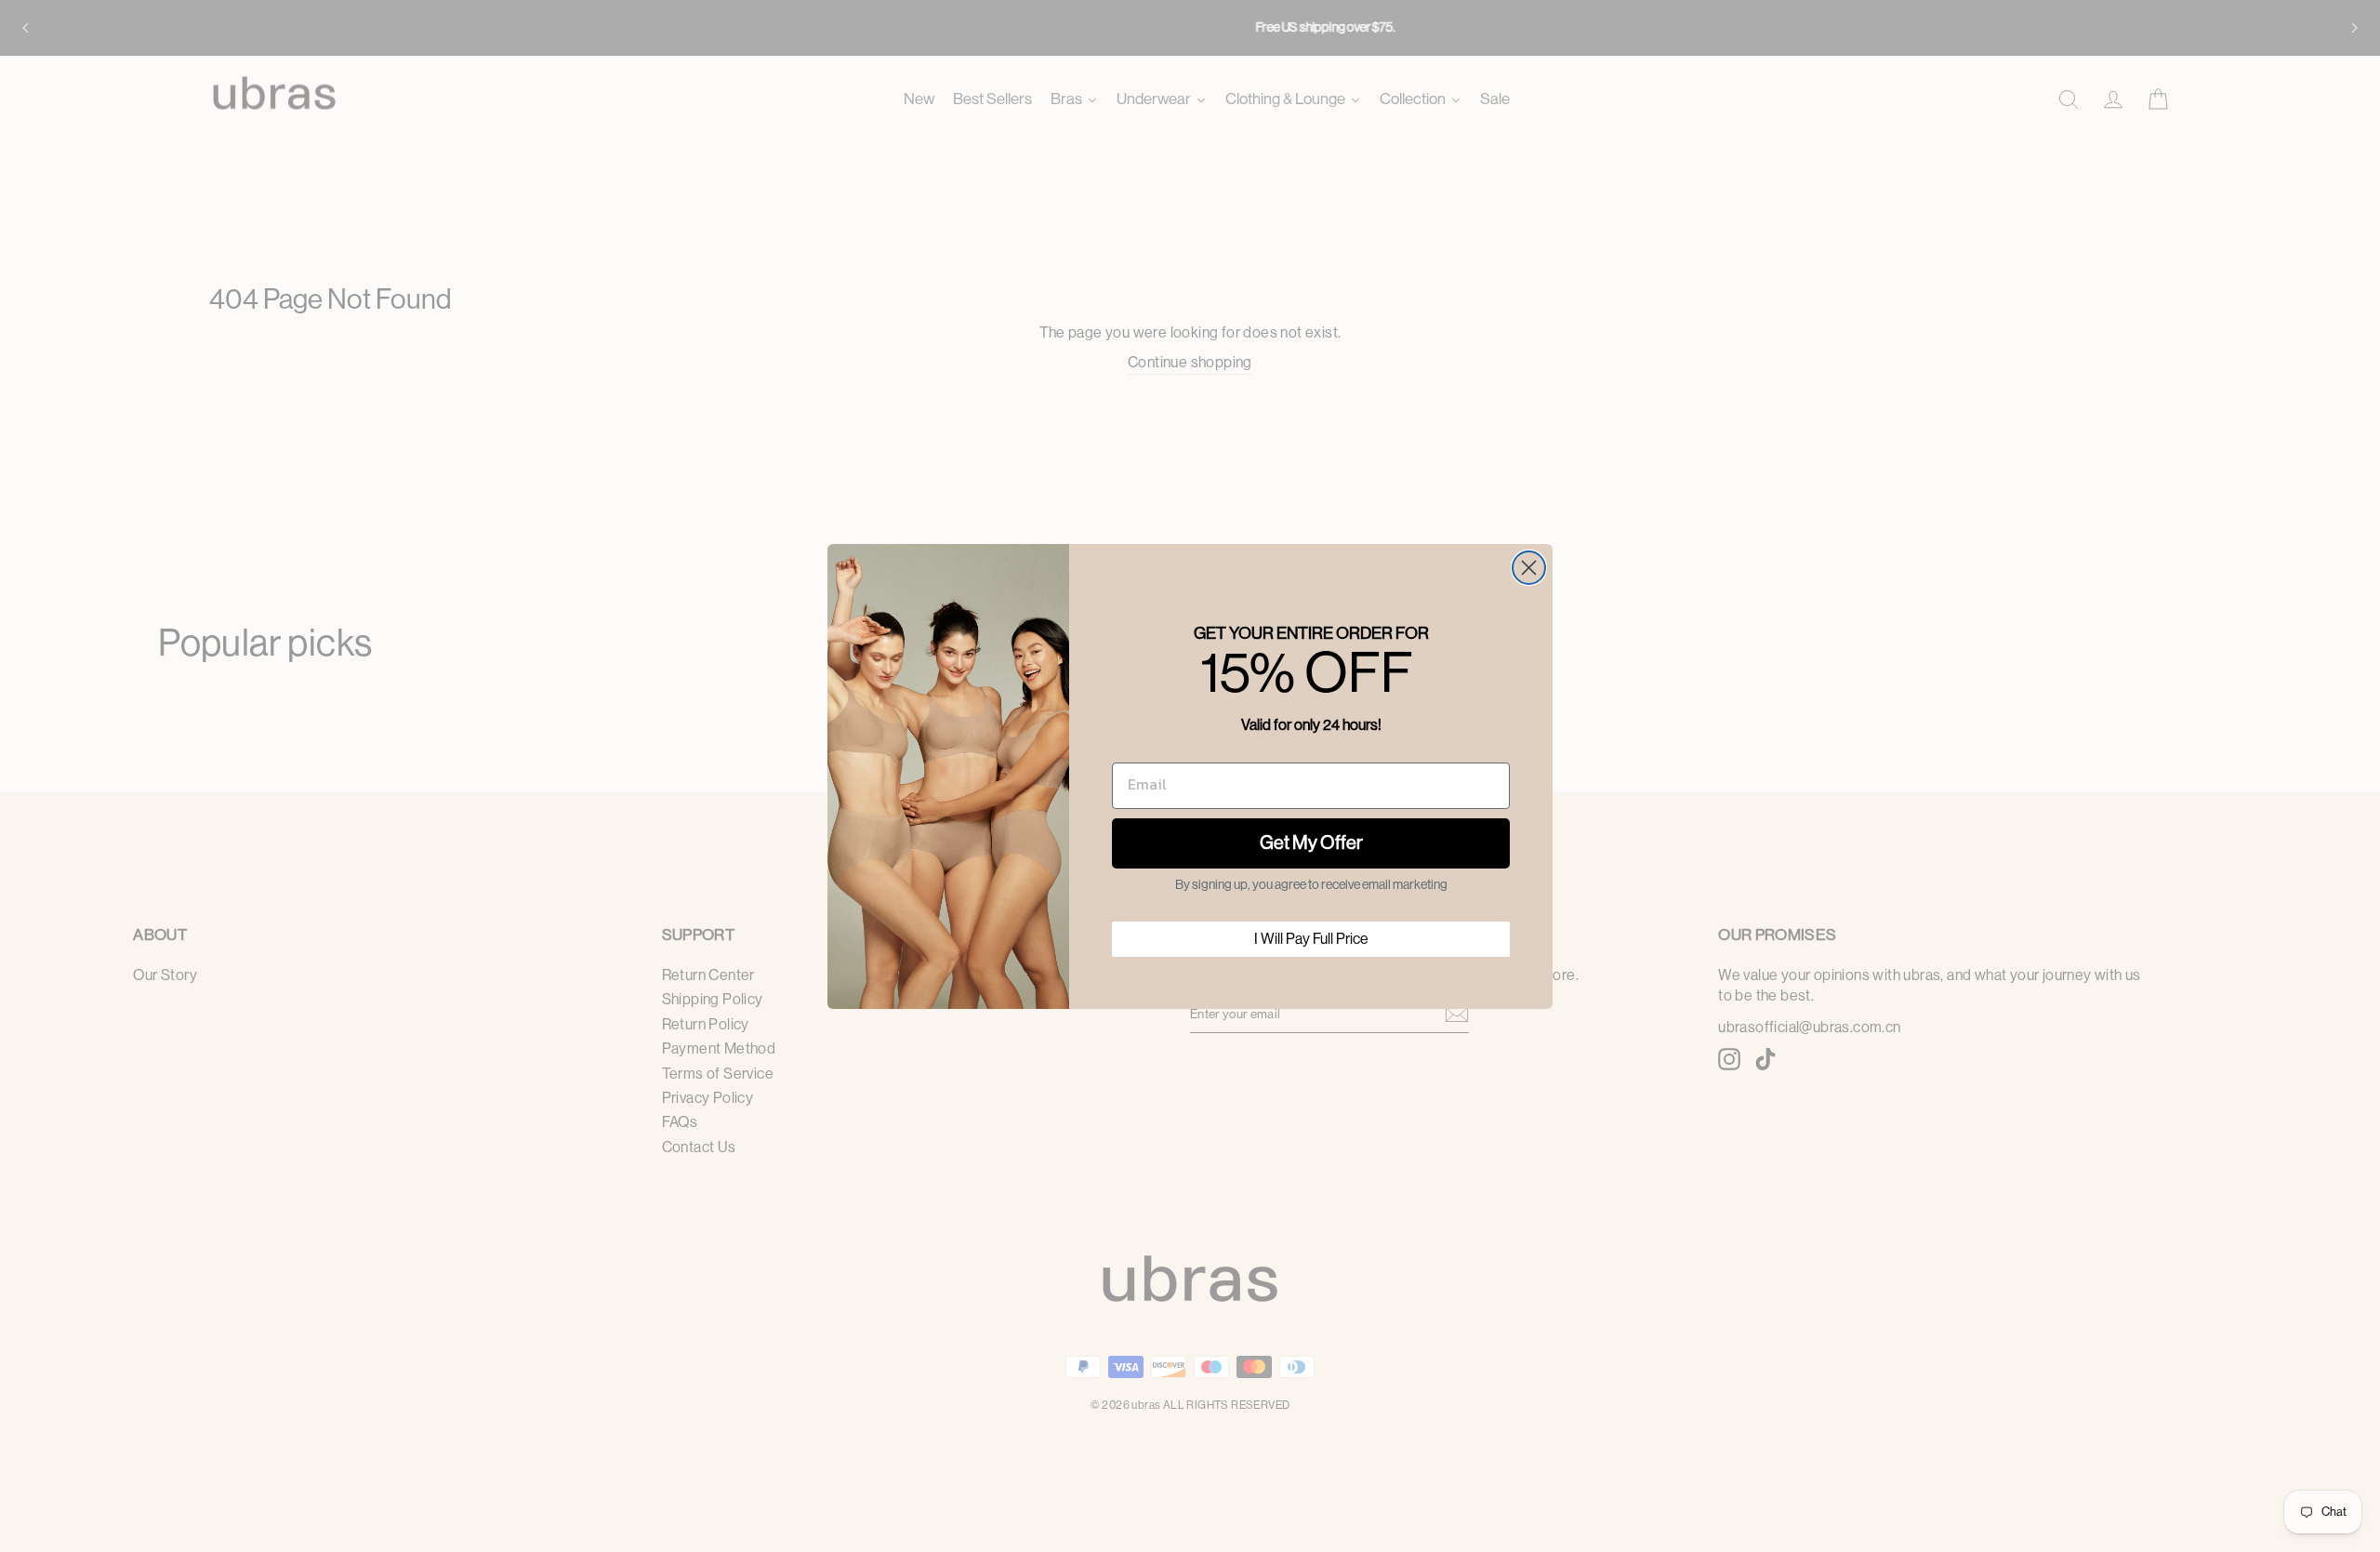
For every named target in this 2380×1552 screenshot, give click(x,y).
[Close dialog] (1529, 568)
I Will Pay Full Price (1311, 939)
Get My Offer (1311, 843)
